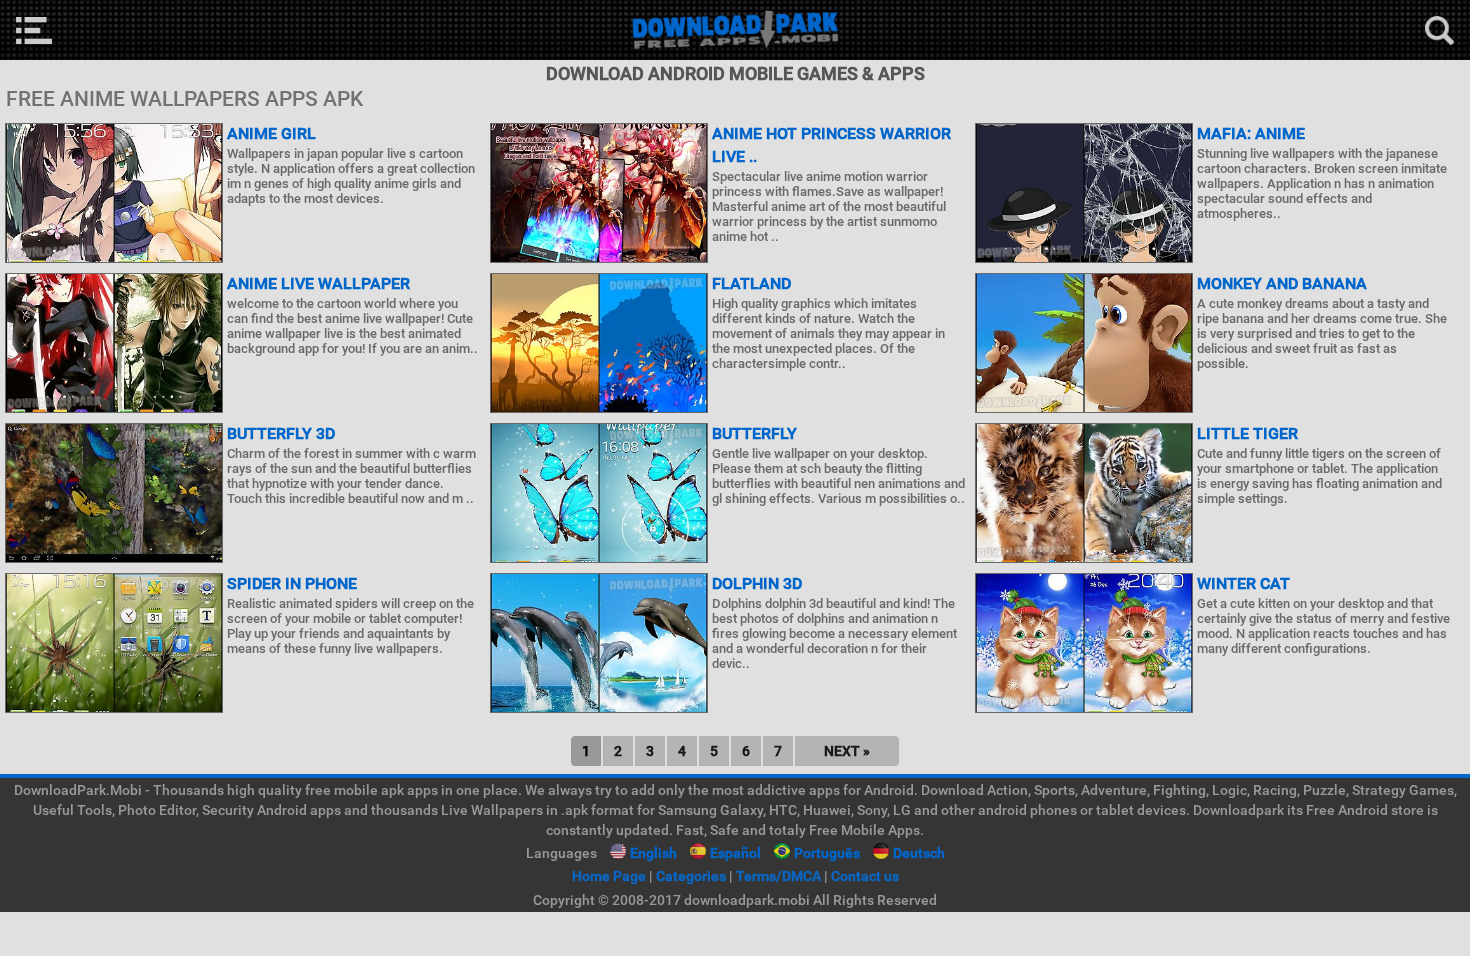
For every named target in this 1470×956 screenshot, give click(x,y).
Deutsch (919, 853)
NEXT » (847, 751)
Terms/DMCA (778, 876)
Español (735, 853)
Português (827, 853)
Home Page (609, 876)
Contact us (865, 876)
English (653, 853)
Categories (691, 876)
